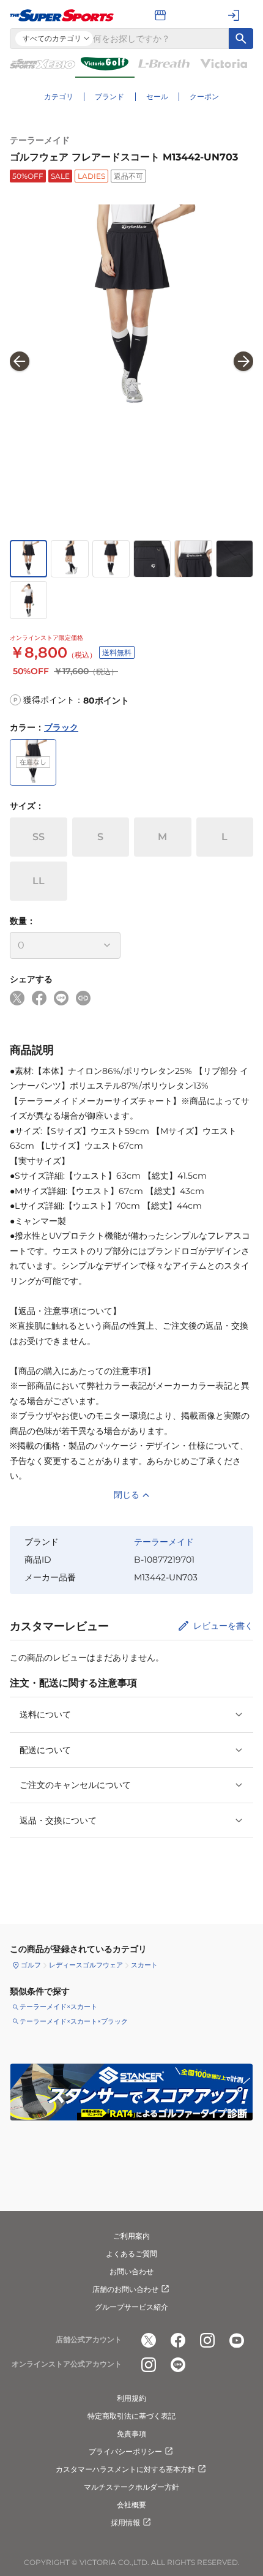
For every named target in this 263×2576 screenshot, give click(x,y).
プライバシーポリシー (125, 2451)
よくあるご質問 (131, 2254)
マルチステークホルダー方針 (131, 2487)
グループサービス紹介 (131, 2307)
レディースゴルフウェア (86, 1965)
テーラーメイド (40, 140)
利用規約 (131, 2398)
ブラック (61, 727)
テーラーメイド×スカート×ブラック (74, 2021)
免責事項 (131, 2434)
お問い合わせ (131, 2271)
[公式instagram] (207, 2340)
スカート (144, 1965)
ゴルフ (31, 1965)
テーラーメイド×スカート (58, 2007)
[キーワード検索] (241, 39)
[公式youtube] (237, 2340)
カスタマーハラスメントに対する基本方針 (125, 2469)
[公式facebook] (178, 2340)
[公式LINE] (178, 2365)
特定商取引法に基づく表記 (131, 2416)
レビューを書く (223, 1626)
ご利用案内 (131, 2236)
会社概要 (131, 2505)
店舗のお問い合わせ (125, 2289)
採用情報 (125, 2522)
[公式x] (149, 2340)
